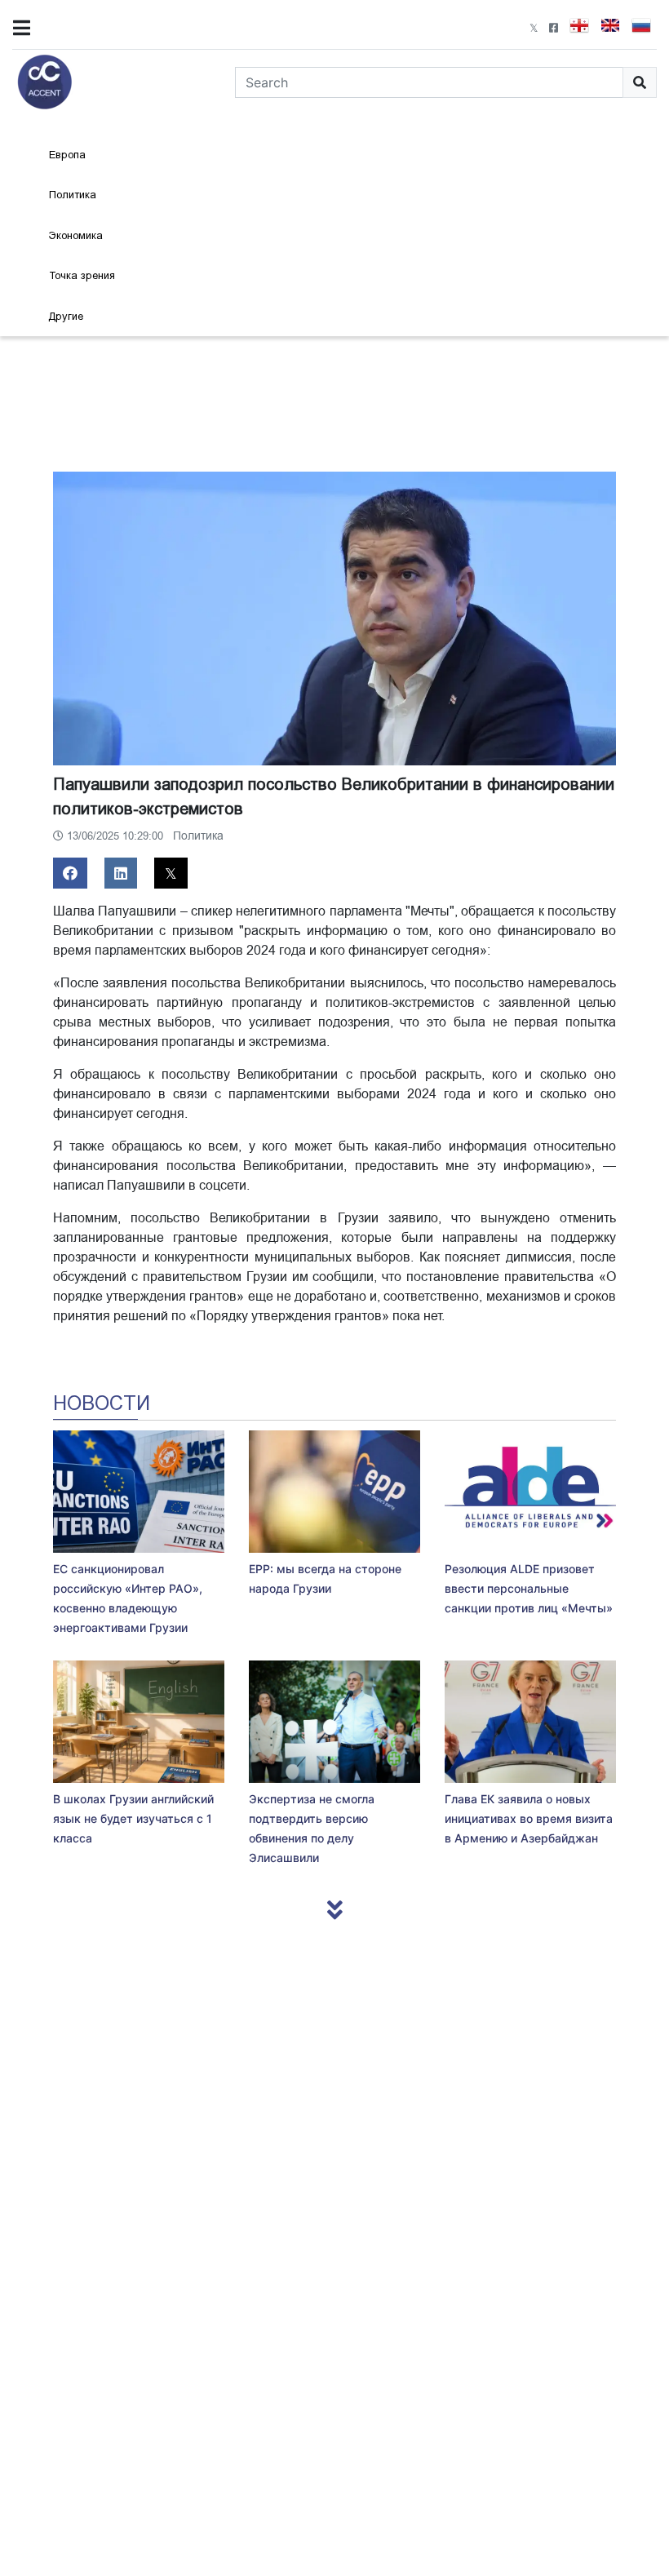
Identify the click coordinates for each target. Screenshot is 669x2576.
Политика (73, 195)
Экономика (76, 235)
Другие (66, 316)
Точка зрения (82, 275)
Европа (67, 155)
